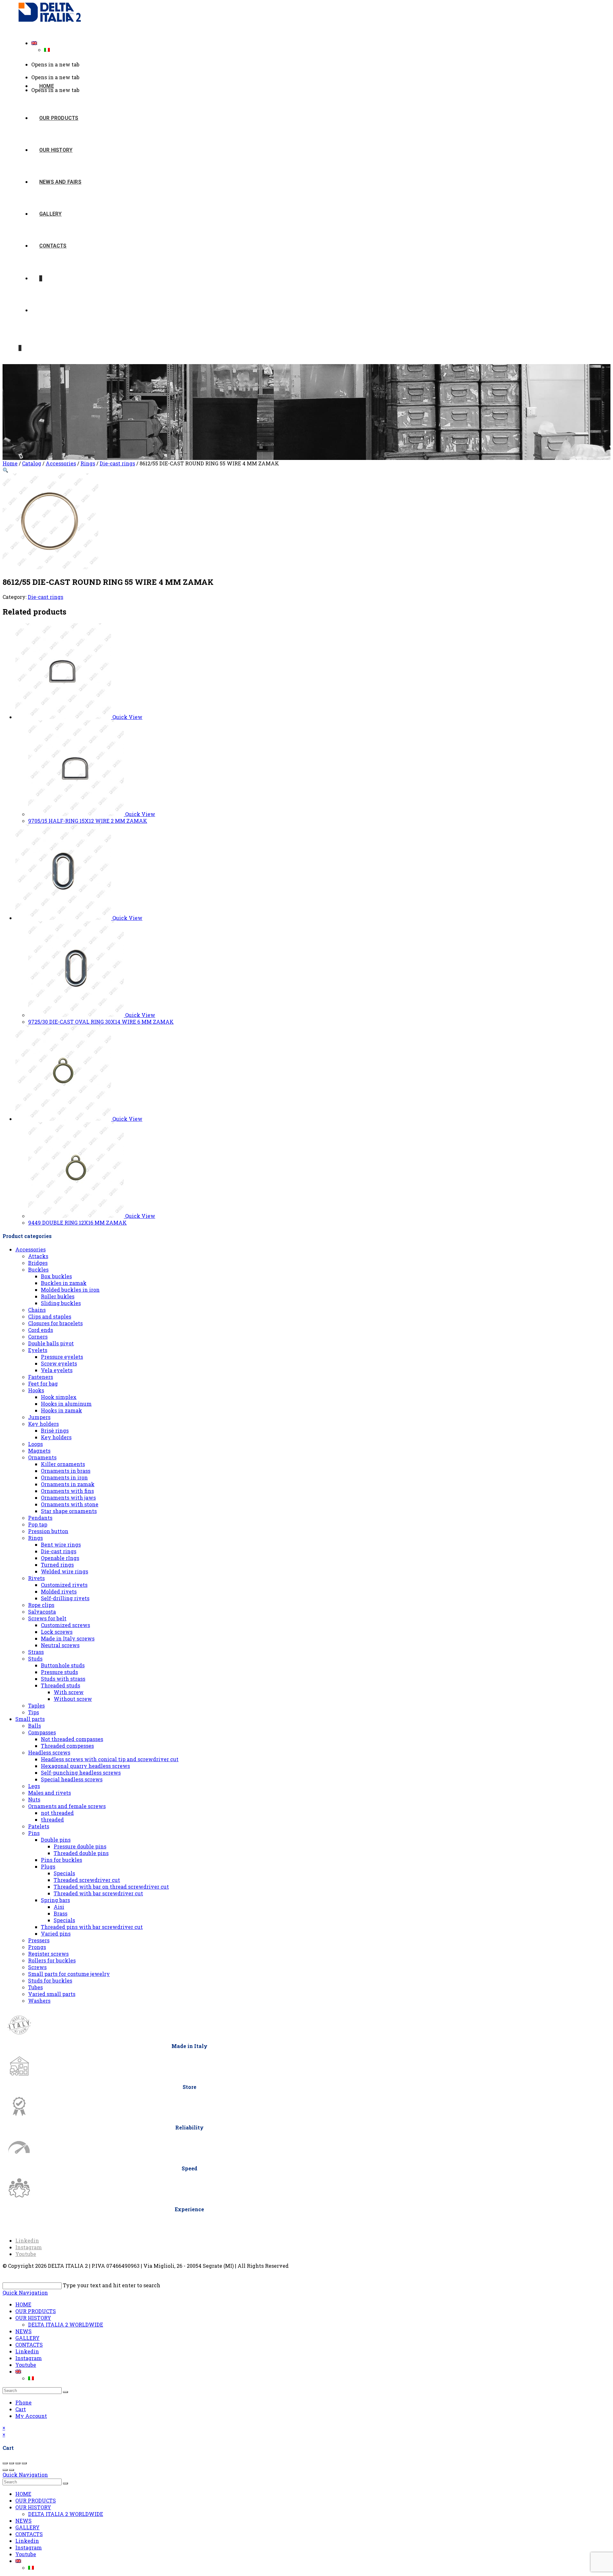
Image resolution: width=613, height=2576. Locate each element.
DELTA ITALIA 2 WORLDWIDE (66, 2324)
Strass (36, 1652)
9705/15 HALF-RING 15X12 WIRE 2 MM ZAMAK (88, 821)
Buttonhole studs (63, 1665)
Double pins (56, 1840)
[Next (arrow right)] (11, 2470)
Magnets (39, 1451)
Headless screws (49, 1752)
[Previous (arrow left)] (5, 2470)
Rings (88, 463)
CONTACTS (29, 2345)
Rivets (36, 1578)
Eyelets (38, 1350)
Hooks (36, 1390)
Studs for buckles (50, 1980)
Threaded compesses (67, 1746)
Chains (37, 1310)
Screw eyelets (59, 1363)
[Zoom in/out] (5, 2463)
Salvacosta (42, 1612)
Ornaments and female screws (67, 1806)
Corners (38, 1337)
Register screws (48, 1954)
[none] (313, 46)
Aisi (59, 1907)
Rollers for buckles (52, 1960)
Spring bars (55, 1900)
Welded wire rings (64, 1571)
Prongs (37, 1947)
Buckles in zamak (64, 1283)
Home (10, 463)
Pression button (48, 1531)
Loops (35, 1444)
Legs (34, 1786)
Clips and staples (50, 1316)
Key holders (43, 1424)
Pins (34, 1833)
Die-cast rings (117, 463)
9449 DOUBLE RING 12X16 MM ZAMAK (77, 1223)
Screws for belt (47, 1618)
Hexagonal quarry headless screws (85, 1766)
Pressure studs (59, 1672)
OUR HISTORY (33, 2318)
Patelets (39, 1826)
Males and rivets (49, 1793)
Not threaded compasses (72, 1739)
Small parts (30, 1719)
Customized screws (65, 1625)
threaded (52, 1819)
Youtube (26, 2365)
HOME (23, 2304)
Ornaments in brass (66, 1471)
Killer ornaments (63, 1464)
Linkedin (27, 2351)
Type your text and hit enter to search (112, 2285)
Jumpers (39, 1417)
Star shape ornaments (69, 1511)
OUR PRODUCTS (36, 2311)
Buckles (38, 1269)
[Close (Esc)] (24, 2463)
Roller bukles (58, 1296)
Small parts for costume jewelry (69, 1974)
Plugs (48, 1866)
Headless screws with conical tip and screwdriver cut (110, 1759)
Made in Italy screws (68, 1638)
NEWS (23, 2331)
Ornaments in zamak (68, 1484)
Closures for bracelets (55, 1323)
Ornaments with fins (67, 1491)
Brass (61, 1913)
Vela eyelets (57, 1370)
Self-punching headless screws (81, 1773)
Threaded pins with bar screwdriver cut (92, 1927)
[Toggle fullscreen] (11, 2463)
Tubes (35, 1987)
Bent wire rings (61, 1544)
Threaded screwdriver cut (87, 1880)
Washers (39, 2001)
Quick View (127, 717)
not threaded (57, 1813)
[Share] (18, 2463)
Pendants (40, 1518)
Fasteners (41, 1377)
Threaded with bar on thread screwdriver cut (111, 1887)
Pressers (39, 1940)
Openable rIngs (60, 1558)
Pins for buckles (61, 1860)
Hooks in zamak (61, 1410)
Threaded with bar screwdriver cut (98, 1893)
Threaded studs (61, 1685)
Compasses (42, 1732)
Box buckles (56, 1276)
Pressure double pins (80, 1846)
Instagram (29, 2358)
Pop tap (38, 1524)
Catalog (32, 463)
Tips (34, 1712)
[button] (5, 470)
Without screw (73, 1699)
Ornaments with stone (70, 1504)
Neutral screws (60, 1645)
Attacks (38, 1256)
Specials (64, 1873)
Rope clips (41, 1605)
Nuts (34, 1799)
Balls (34, 1726)
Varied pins (56, 1934)
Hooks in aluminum (66, 1404)
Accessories (61, 463)
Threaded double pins (81, 1853)
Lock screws (57, 1632)
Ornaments (42, 1457)
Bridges (38, 1263)
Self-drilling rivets (65, 1598)
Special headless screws (72, 1779)
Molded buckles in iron (70, 1290)
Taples (36, 1705)
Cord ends (41, 1330)
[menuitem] (34, 43)
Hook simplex (59, 1397)
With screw (69, 1692)
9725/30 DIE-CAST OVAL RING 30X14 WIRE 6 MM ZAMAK (101, 1022)
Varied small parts (52, 1994)
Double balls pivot (51, 1343)
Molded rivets (59, 1591)
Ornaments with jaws (68, 1498)
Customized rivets (64, 1585)
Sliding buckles (61, 1303)
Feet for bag (43, 1384)
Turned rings (57, 1565)
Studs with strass (63, 1679)
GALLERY (27, 2338)
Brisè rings (55, 1430)
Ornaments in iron (64, 1477)
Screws (37, 1967)
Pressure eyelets (62, 1357)
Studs (35, 1659)
